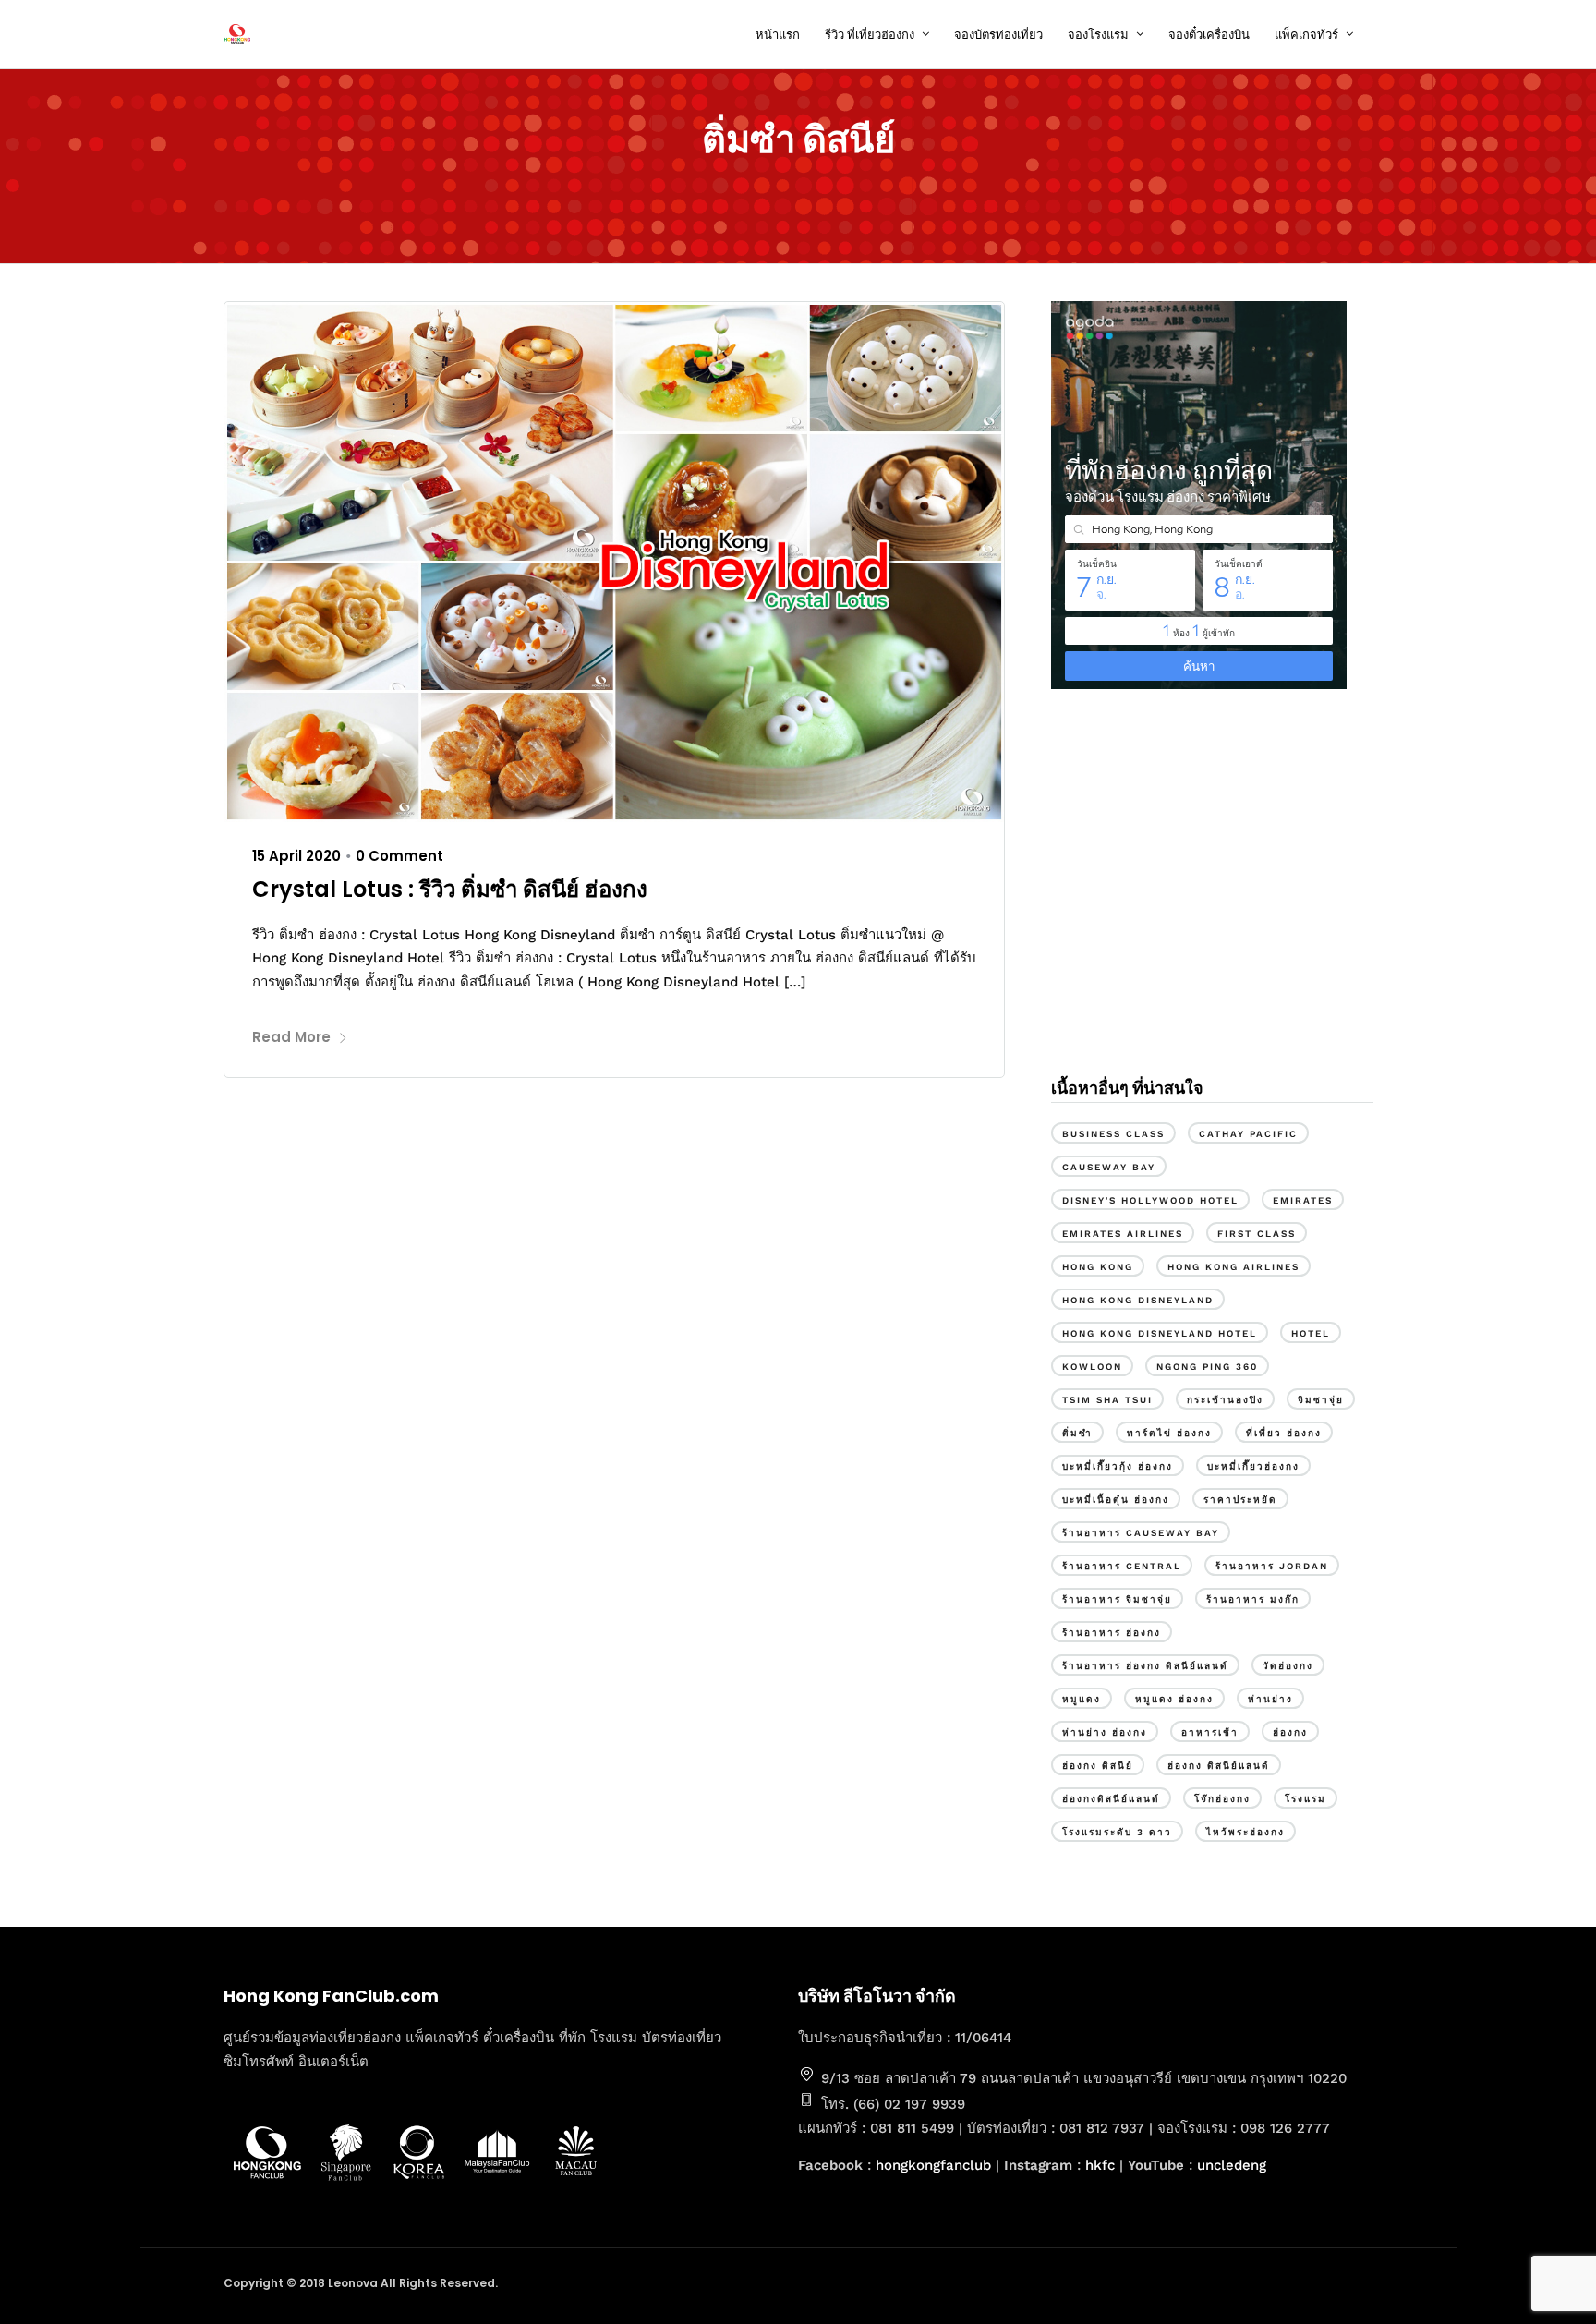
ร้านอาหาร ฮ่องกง (1112, 1633)
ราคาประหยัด (1240, 1500)
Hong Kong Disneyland (1138, 1300)
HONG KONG (1098, 1267)
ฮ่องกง (1290, 1732)
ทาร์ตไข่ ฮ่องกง (1169, 1433)
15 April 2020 (296, 856)
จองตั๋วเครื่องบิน (1209, 35)
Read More (291, 1037)
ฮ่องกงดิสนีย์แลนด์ (1111, 1799)
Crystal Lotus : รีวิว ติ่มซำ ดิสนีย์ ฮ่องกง (450, 889)
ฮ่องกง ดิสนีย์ (1098, 1766)
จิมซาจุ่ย (1321, 1400)
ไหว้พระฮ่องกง (1245, 1832)
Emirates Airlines (1123, 1234)
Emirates (1303, 1200)
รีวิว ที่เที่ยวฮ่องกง (870, 35)
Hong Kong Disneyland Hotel (1160, 1333)
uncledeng (1232, 2165)
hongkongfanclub (933, 2165)
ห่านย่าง (1270, 1699)
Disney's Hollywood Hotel (1150, 1200)
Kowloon (1092, 1367)
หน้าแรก (778, 35)
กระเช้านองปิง (1225, 1400)
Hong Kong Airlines (1233, 1267)
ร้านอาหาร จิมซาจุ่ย (1117, 1599)
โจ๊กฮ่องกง (1222, 1799)
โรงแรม (1306, 1799)
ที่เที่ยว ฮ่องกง (1284, 1433)
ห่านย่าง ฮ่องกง (1105, 1732)
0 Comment (399, 856)
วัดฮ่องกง (1288, 1666)
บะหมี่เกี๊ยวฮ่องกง (1253, 1466)
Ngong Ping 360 (1207, 1367)
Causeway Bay (1109, 1167)
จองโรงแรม (1098, 35)
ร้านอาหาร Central (1122, 1566)
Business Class (1113, 1134)
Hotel (1311, 1333)
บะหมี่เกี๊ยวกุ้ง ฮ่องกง (1118, 1466)
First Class (1257, 1234)
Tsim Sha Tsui (1107, 1400)
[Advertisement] (1212, 903)
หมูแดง (1082, 1699)
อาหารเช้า (1210, 1732)
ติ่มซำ (1077, 1433)
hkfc (1100, 2165)
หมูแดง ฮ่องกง (1174, 1699)
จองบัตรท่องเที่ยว (998, 35)
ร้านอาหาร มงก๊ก (1253, 1599)
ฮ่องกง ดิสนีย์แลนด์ (1219, 1766)
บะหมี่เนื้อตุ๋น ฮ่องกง (1116, 1500)
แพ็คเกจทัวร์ (1306, 35)
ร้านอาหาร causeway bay (1141, 1533)
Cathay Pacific (1248, 1134)
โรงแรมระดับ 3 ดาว (1117, 1832)
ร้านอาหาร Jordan (1272, 1566)
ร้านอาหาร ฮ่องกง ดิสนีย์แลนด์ (1145, 1666)
